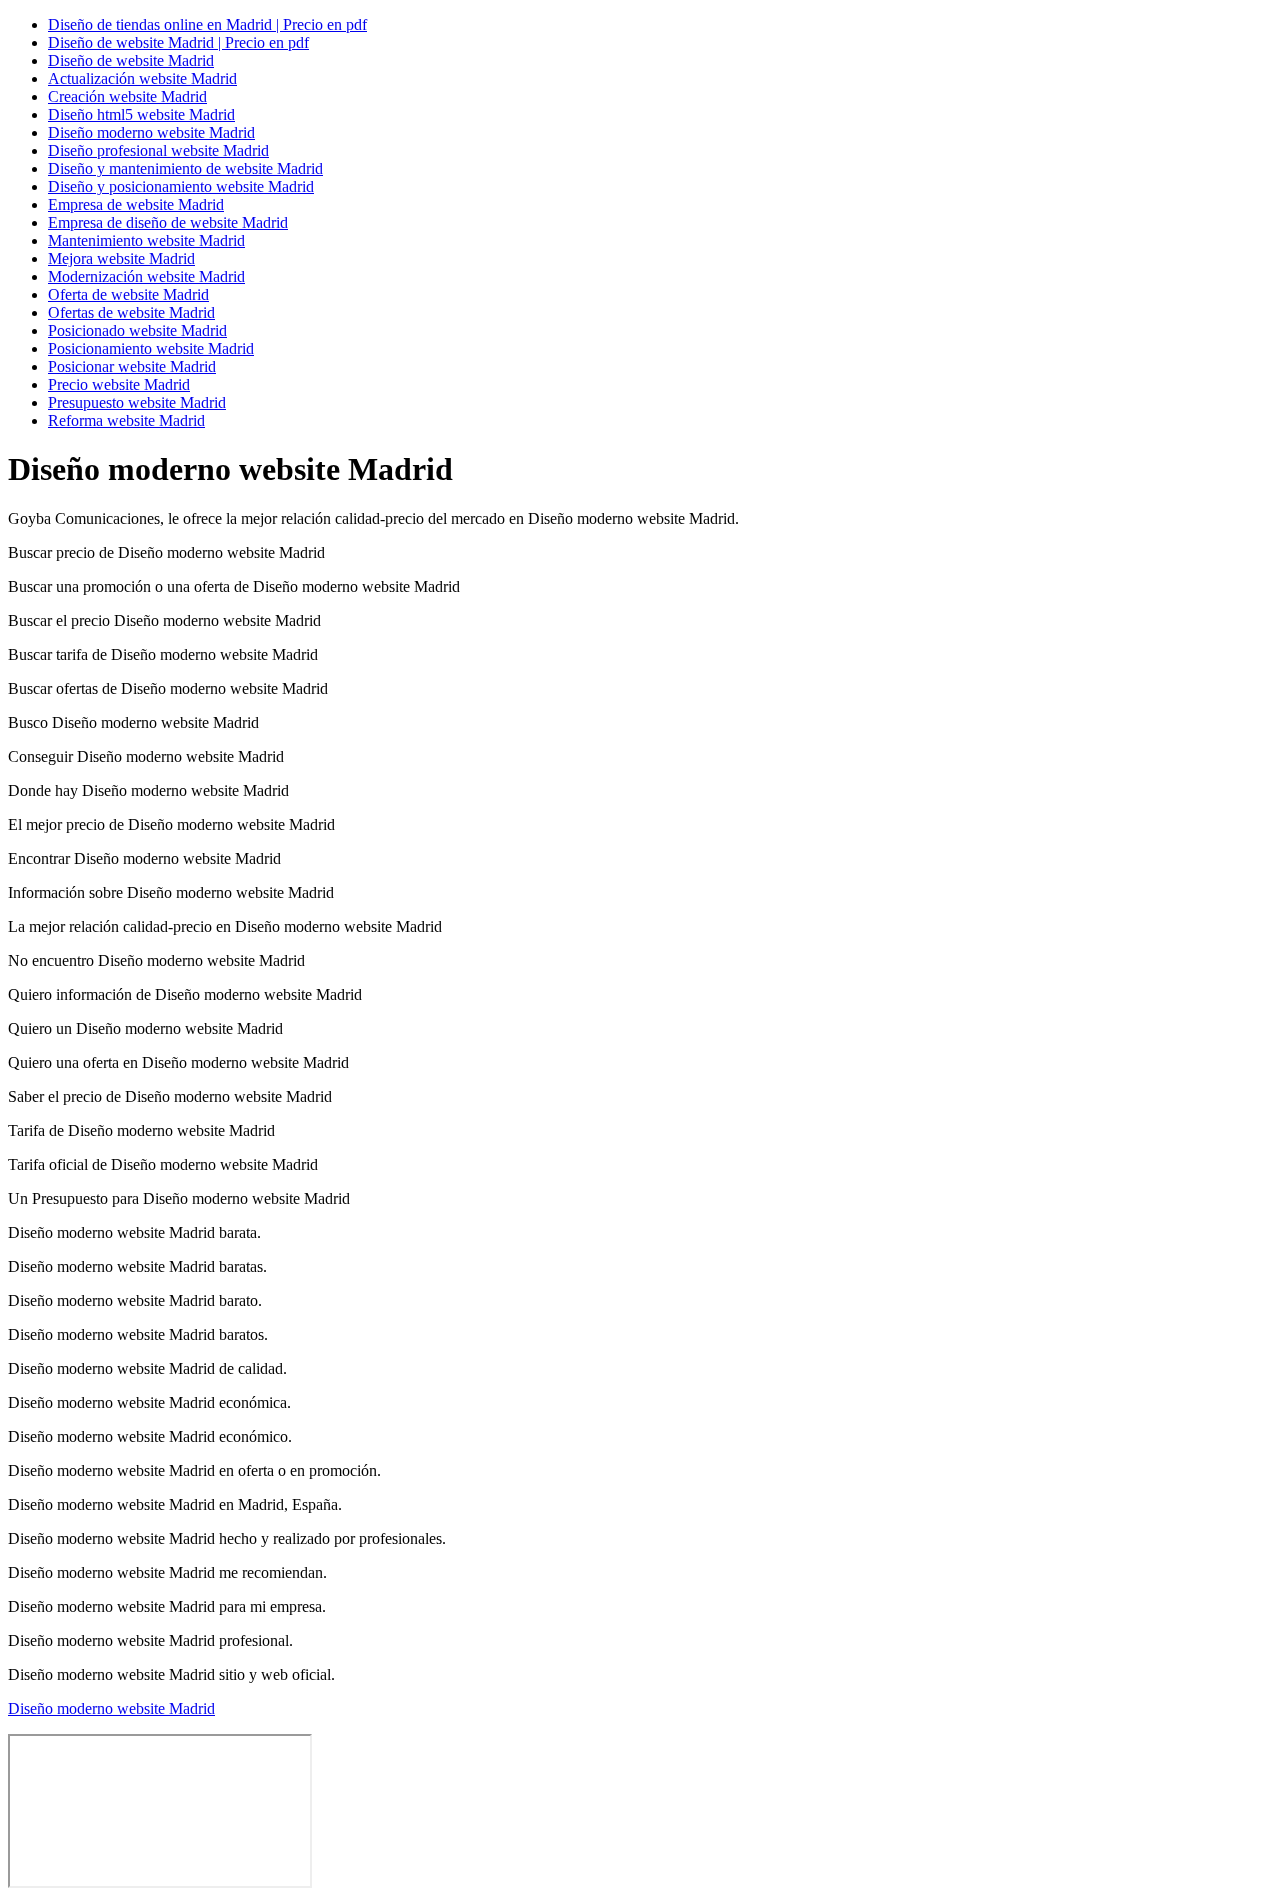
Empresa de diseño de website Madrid (168, 222)
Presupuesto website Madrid (137, 402)
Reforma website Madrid (126, 420)
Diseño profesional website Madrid (158, 150)
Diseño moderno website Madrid (151, 132)
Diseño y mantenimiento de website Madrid (185, 168)
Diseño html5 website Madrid (141, 114)
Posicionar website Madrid (132, 366)
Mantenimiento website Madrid (146, 240)
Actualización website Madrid (142, 78)
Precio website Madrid (119, 384)
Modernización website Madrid (146, 276)
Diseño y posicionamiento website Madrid (181, 186)
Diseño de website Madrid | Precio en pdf (178, 42)
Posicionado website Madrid (137, 330)
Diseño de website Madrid (131, 60)
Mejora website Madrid (121, 258)
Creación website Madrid (127, 96)
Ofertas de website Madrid (131, 312)
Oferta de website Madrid (128, 294)
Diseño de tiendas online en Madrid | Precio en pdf (207, 24)
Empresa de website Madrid (136, 204)
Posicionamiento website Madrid (151, 348)
